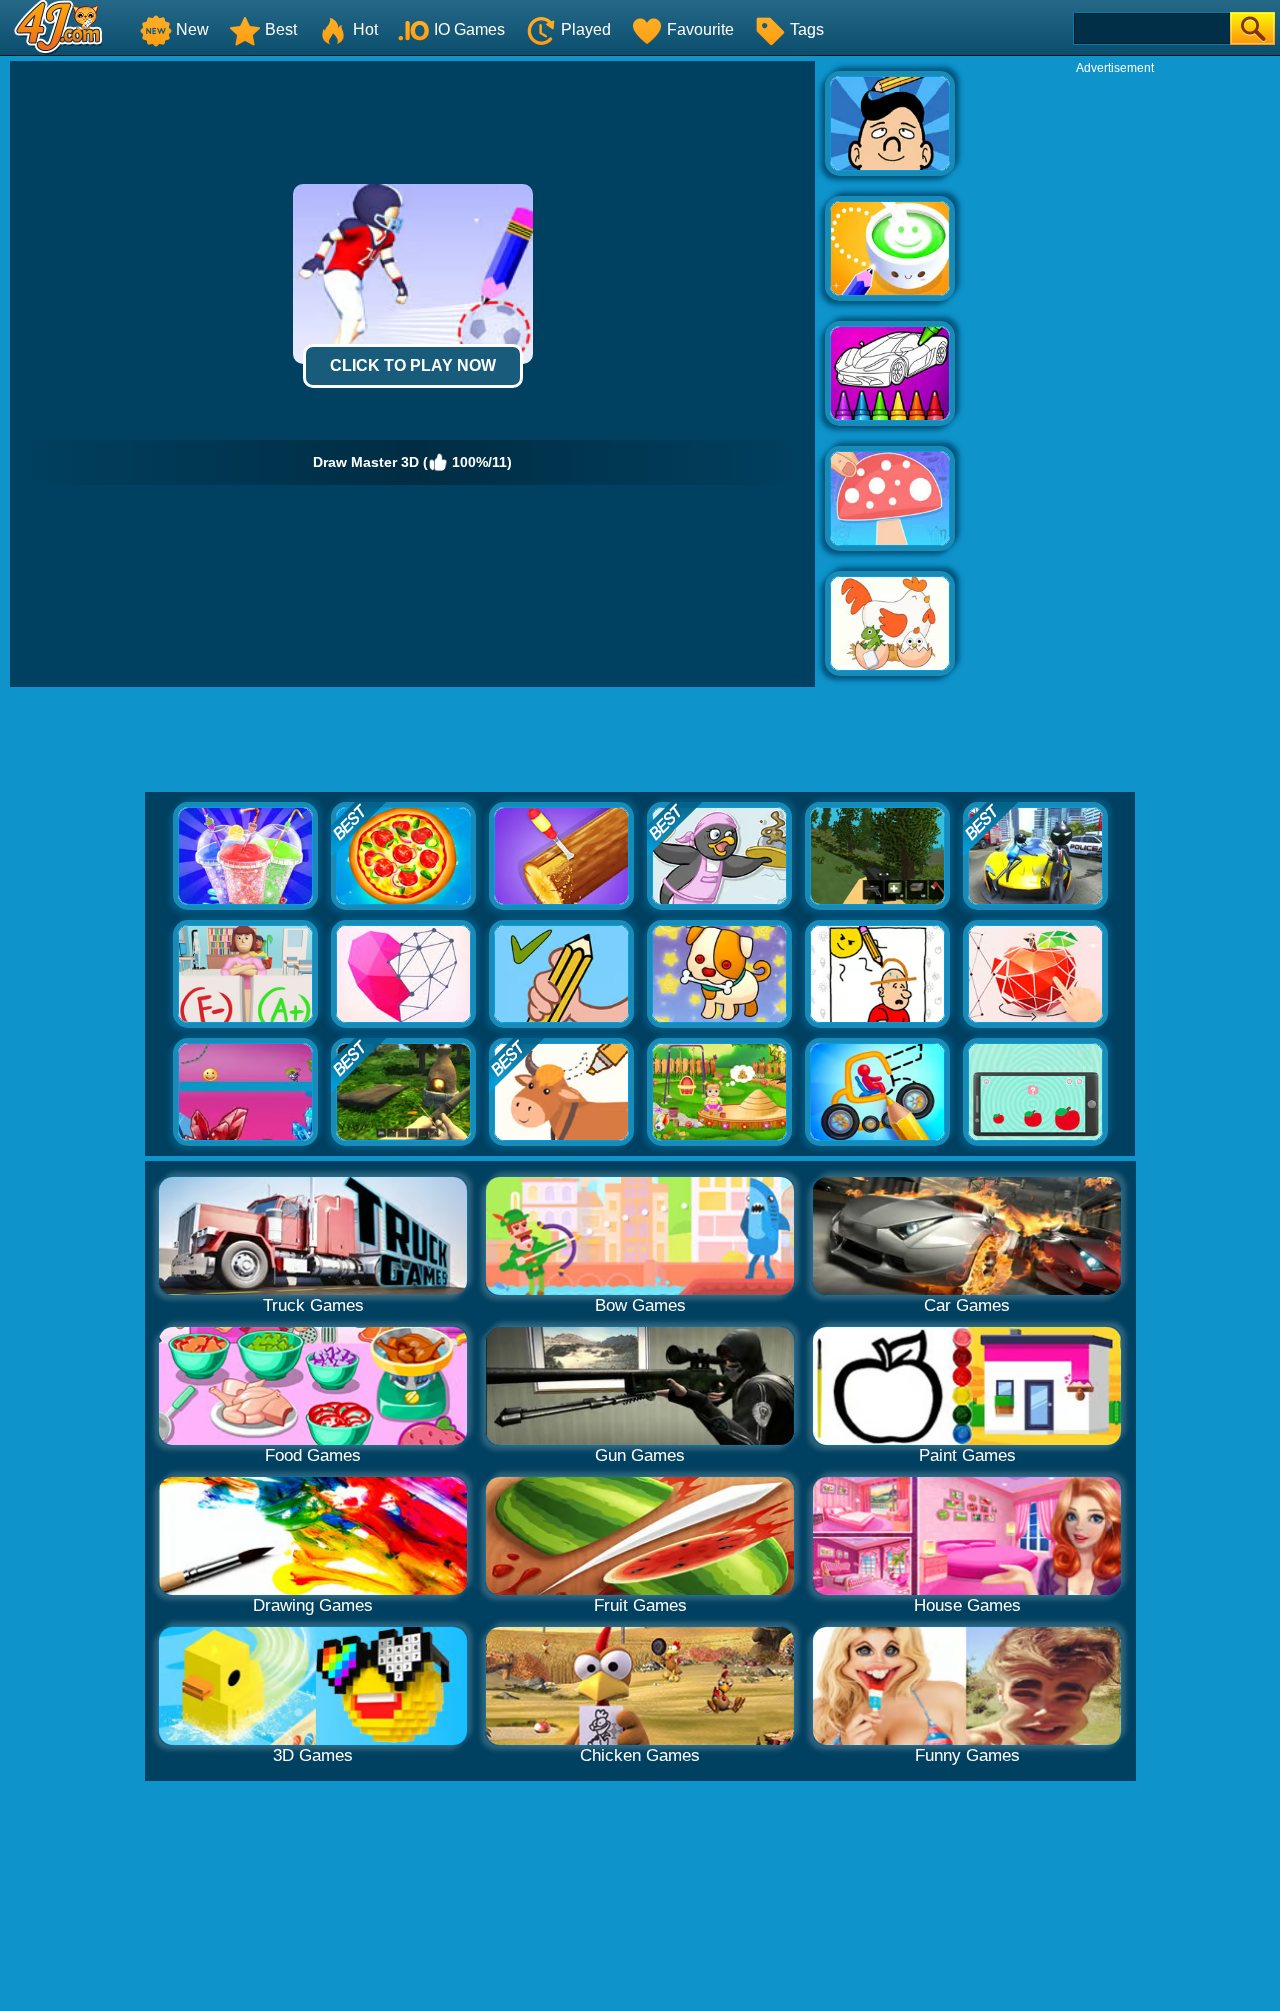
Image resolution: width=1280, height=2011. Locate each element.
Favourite (700, 29)
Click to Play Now (413, 365)
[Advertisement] (1115, 376)
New (192, 29)
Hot (365, 29)
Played (586, 29)
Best (281, 29)
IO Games (469, 29)
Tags (807, 29)
